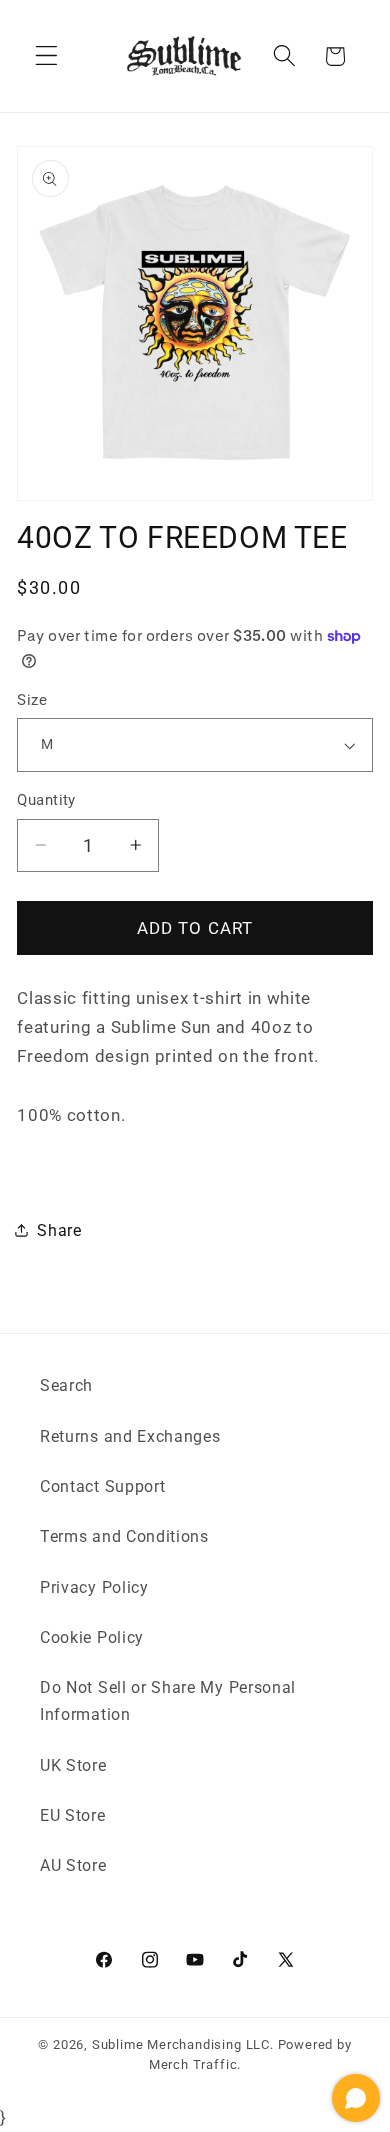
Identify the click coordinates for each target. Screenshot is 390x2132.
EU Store (73, 1815)
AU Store (73, 1865)
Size (32, 700)
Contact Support (102, 1486)
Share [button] (59, 1230)
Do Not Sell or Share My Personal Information (168, 1701)
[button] (46, 56)
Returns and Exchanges (130, 1436)
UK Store (73, 1765)
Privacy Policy (94, 1587)
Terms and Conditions (124, 1536)
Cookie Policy (92, 1637)
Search (66, 1385)
